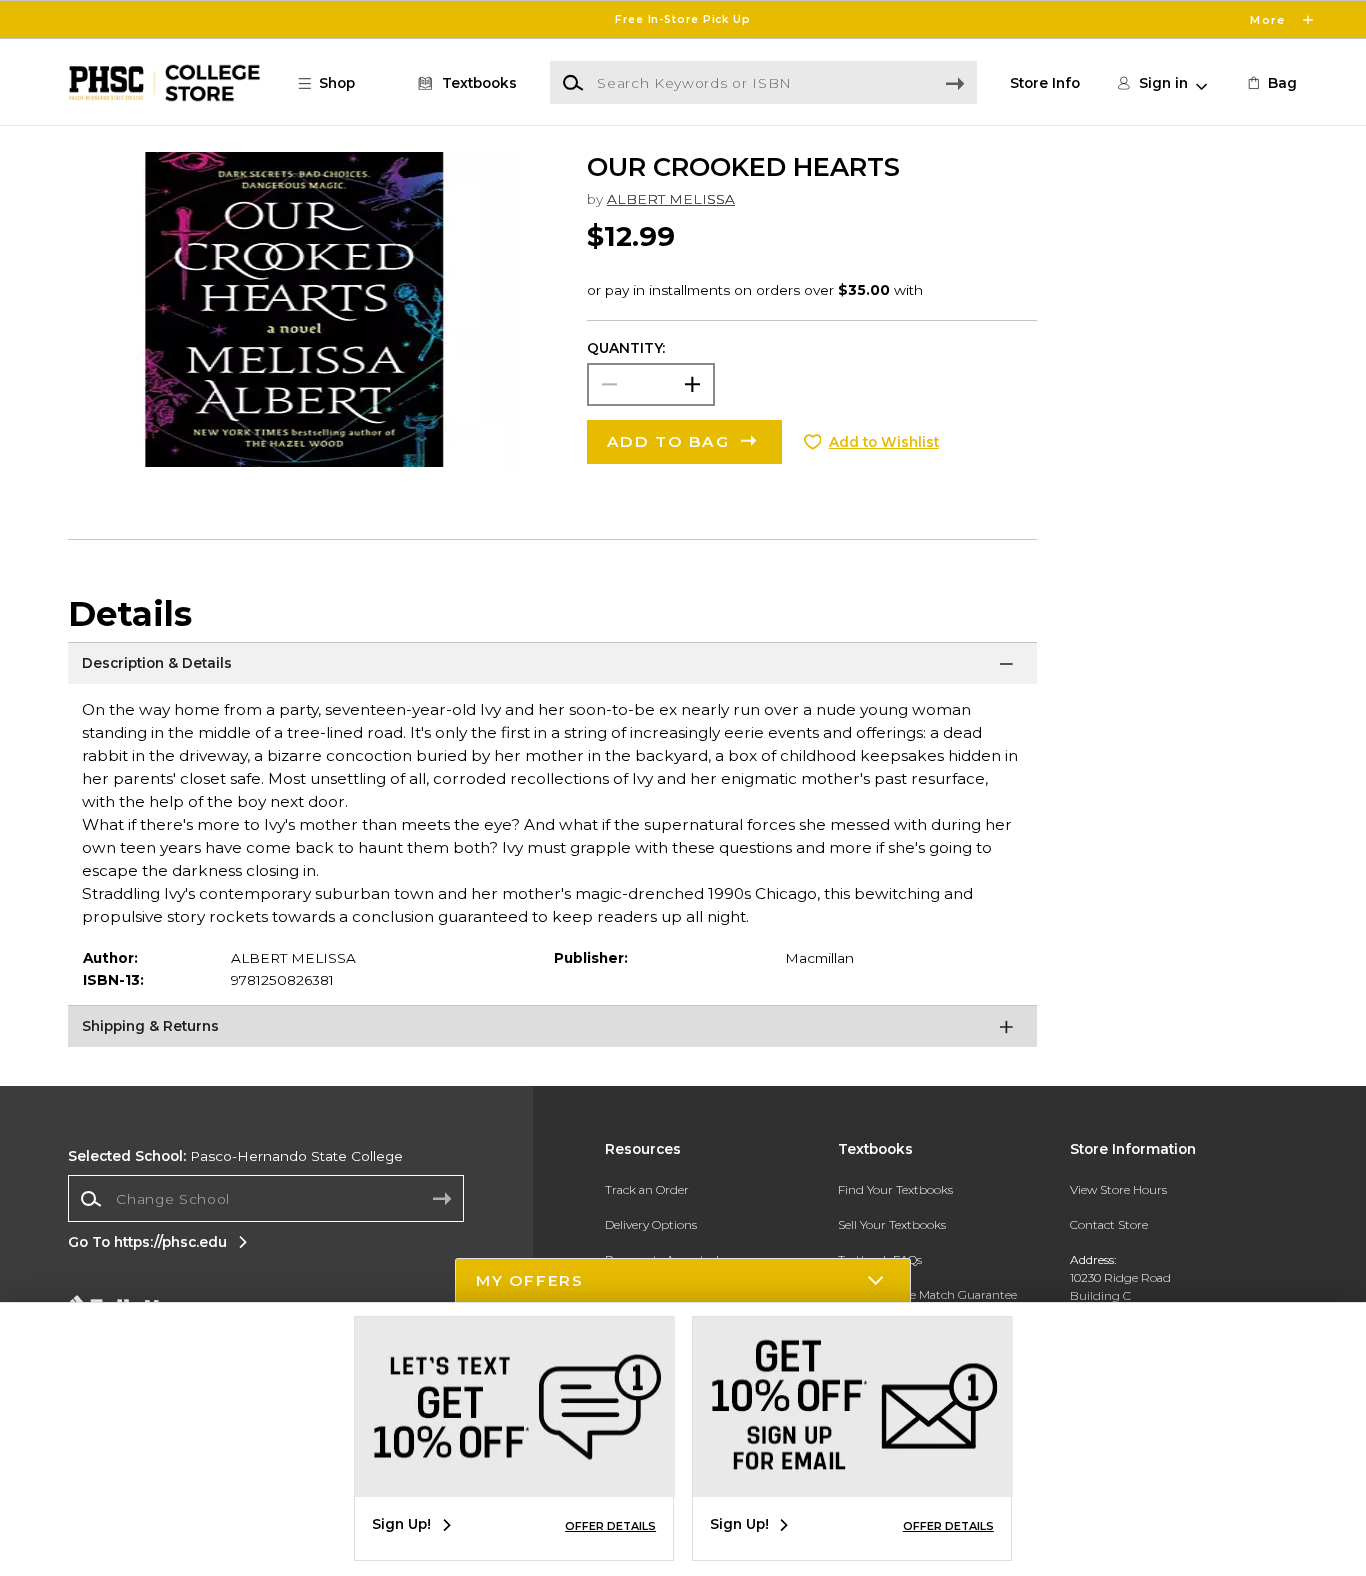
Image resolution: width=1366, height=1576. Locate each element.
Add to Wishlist (884, 442)
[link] (1271, 83)
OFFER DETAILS (610, 1526)
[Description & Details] (552, 667)
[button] (683, 19)
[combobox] (266, 1199)
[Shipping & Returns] (552, 1030)
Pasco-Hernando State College (235, 1156)
